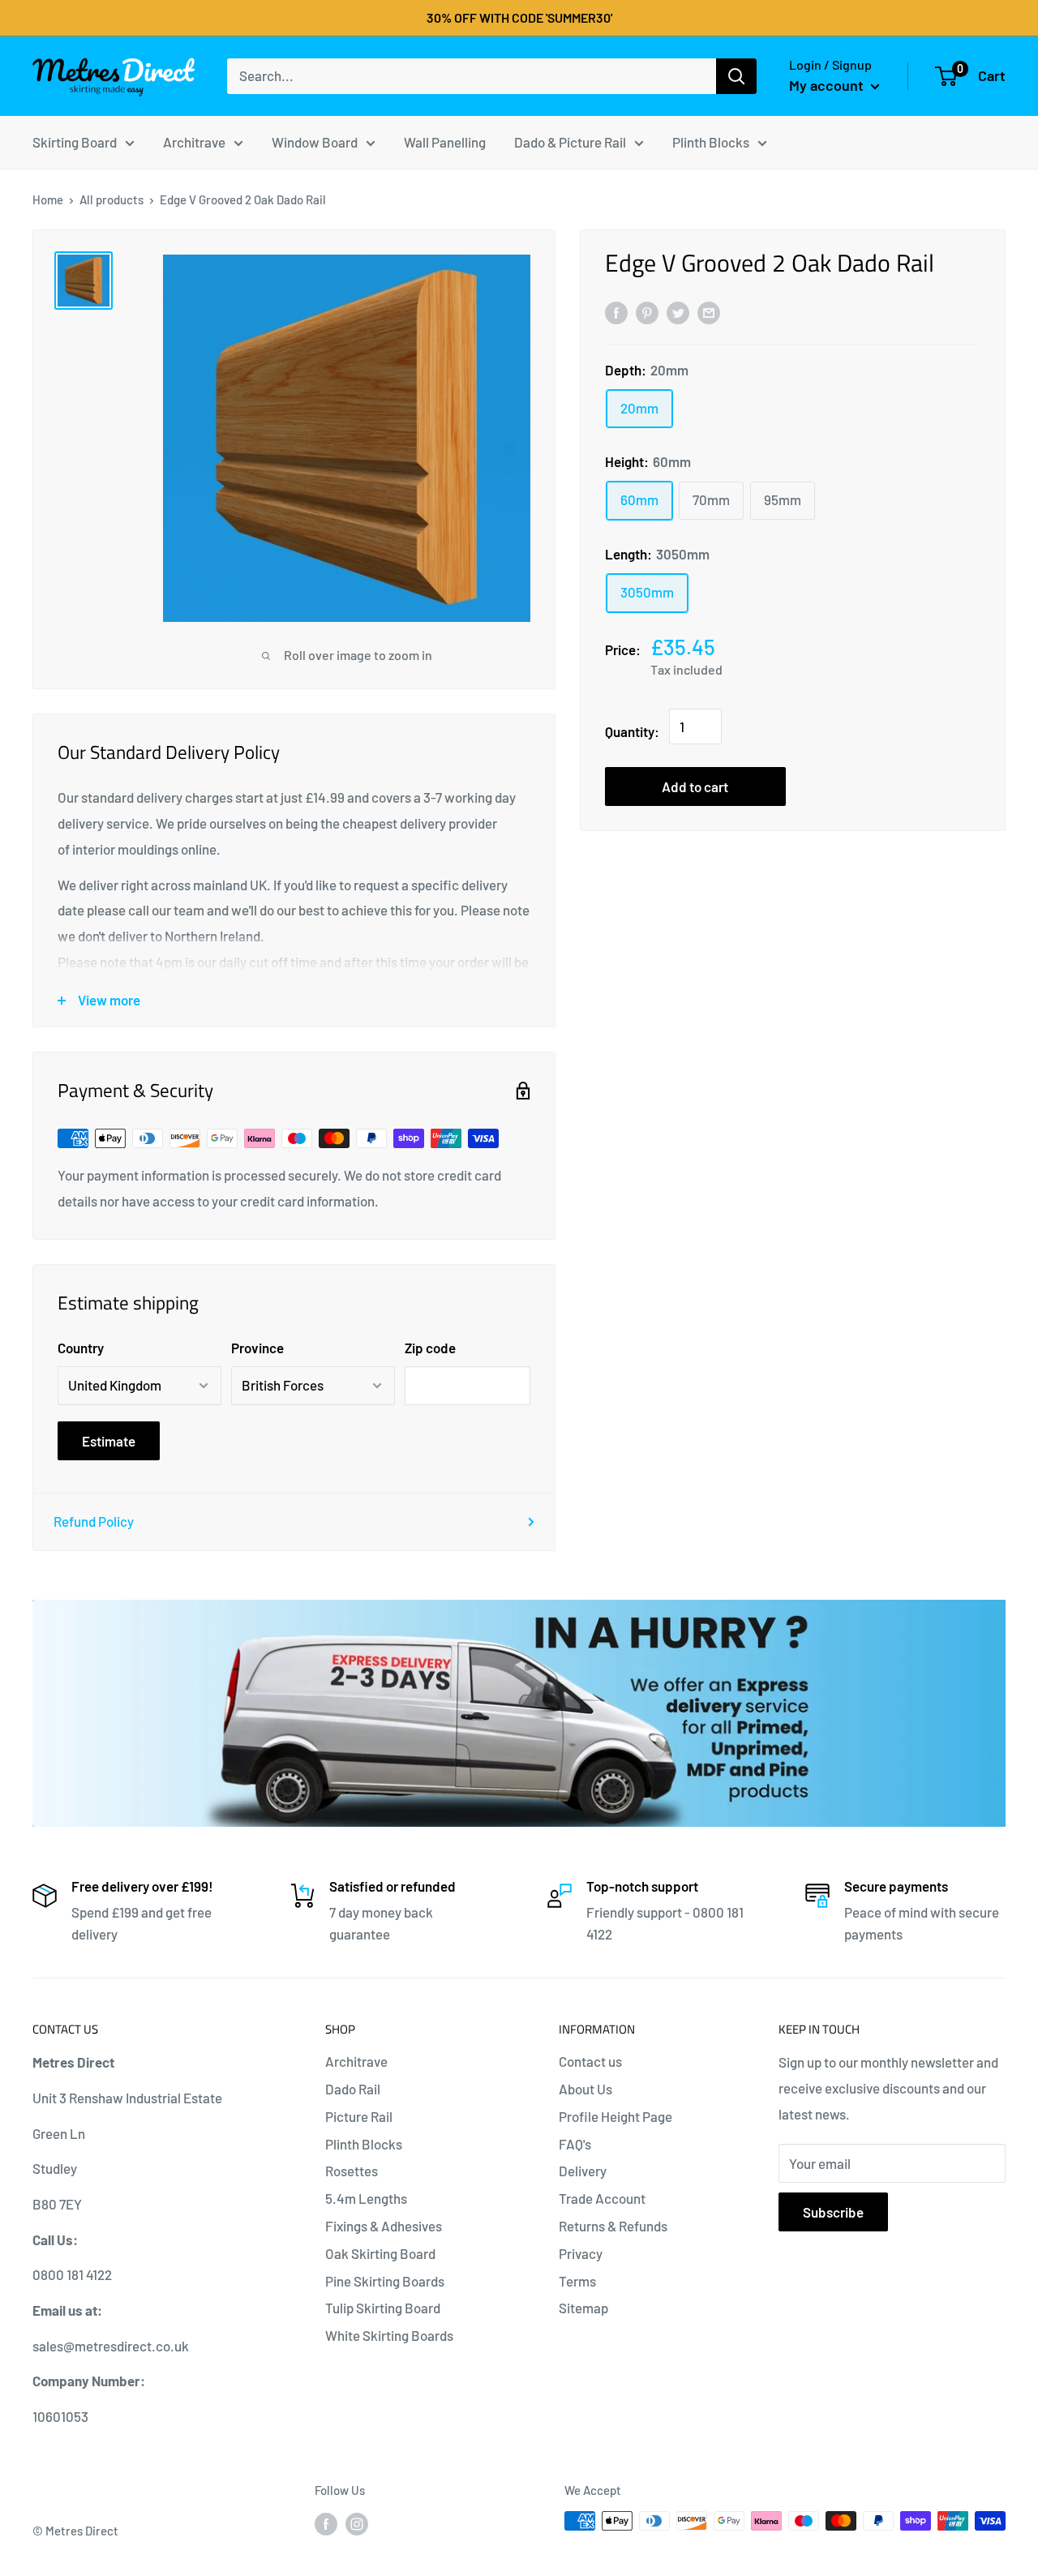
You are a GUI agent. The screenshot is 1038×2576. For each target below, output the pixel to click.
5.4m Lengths (366, 2198)
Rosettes (352, 2171)
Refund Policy (94, 1521)
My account (828, 85)
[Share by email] (709, 311)
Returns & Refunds (613, 2226)
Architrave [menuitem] (194, 141)
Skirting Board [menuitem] (75, 141)
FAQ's (575, 2144)
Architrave (356, 2061)
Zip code (430, 1348)
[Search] (736, 76)
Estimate (109, 1441)
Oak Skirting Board (380, 2253)
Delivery (583, 2171)
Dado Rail (353, 2089)
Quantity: (632, 731)
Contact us (590, 2061)
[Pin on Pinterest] (647, 311)
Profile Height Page (616, 2116)
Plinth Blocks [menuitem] (711, 141)
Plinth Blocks (364, 2144)
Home (48, 199)
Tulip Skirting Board (383, 2308)
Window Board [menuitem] (315, 141)
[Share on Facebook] (616, 311)
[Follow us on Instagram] (357, 2523)
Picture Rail (359, 2116)
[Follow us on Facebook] (326, 2523)
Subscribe (833, 2212)
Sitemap (583, 2308)
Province (257, 1348)
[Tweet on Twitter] (678, 311)
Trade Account (602, 2198)
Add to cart (695, 787)
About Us (585, 2089)
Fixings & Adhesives (384, 2226)
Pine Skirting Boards (385, 2281)
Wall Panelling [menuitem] (445, 141)
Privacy (581, 2253)
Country (81, 1348)
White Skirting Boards (389, 2335)
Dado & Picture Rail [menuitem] (570, 141)
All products (112, 199)
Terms (577, 2281)
